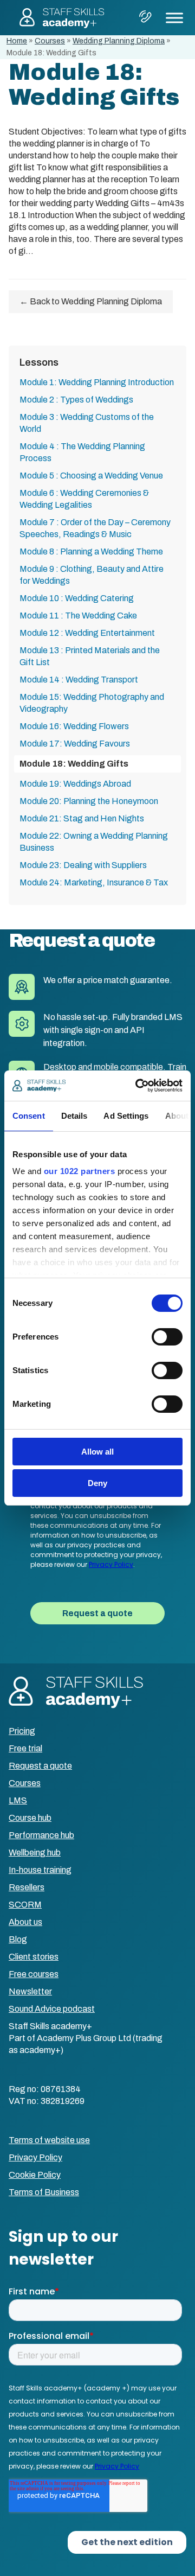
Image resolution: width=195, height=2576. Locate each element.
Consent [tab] (29, 1116)
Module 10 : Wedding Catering (77, 598)
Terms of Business (44, 2192)
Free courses (34, 1974)
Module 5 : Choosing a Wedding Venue (91, 476)
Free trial (25, 1748)
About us (25, 1922)
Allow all (97, 1452)
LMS (18, 1800)
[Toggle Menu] (174, 18)
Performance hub (41, 1835)
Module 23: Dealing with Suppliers (83, 865)
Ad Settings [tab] (126, 1116)
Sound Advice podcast (52, 2009)
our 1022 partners (80, 1171)
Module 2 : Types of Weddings (76, 400)
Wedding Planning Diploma (119, 41)
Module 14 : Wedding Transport (79, 680)
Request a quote (40, 1766)
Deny (97, 1483)
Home (17, 41)
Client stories (34, 1957)
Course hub (30, 1818)
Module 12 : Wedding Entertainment (87, 633)
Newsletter (30, 1991)
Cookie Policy (35, 2175)
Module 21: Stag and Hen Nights (82, 818)
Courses (50, 41)
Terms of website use (49, 2140)
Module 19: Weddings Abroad (75, 784)
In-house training (40, 1870)
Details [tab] (74, 1116)
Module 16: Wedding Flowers (74, 726)
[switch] (167, 1337)
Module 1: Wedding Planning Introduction (97, 382)
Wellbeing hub (35, 1853)
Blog (18, 1939)
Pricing (22, 1731)
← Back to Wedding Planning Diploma (91, 301)
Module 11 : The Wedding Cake (78, 616)
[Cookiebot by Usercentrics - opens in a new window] (138, 1086)
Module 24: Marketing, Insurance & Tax (94, 882)
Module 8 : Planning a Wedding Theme (91, 551)
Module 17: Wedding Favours (75, 744)
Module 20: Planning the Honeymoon (89, 801)
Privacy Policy (35, 2157)
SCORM (25, 1905)
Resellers (27, 1887)
